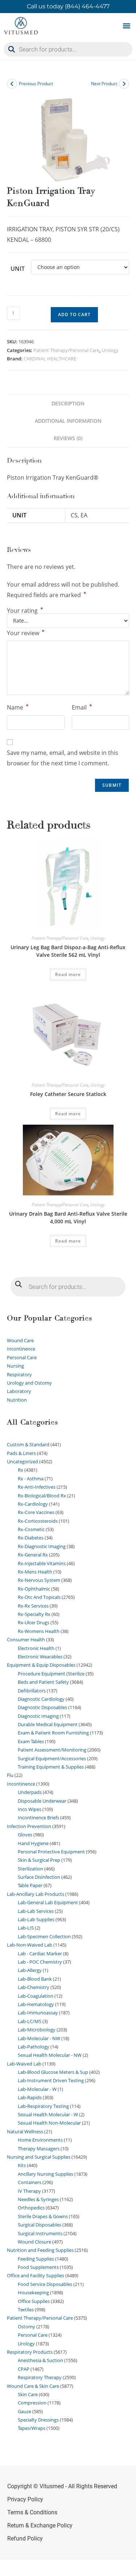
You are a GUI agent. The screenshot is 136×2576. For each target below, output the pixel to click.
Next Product (104, 84)
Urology (110, 350)
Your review (26, 633)
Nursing (15, 1366)
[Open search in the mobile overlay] (68, 49)
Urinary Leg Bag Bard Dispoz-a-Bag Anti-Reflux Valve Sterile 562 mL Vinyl (68, 951)
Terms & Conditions (32, 2512)
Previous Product (36, 84)
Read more (68, 974)
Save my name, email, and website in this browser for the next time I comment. (63, 758)
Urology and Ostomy (29, 1383)
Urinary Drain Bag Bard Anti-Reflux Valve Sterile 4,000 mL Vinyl (68, 1217)
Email (82, 707)
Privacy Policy (25, 2499)
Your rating (25, 611)
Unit (18, 269)
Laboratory (19, 1391)
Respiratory (19, 1374)
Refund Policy (25, 2538)
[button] (126, 26)
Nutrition (17, 1400)
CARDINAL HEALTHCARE (50, 359)
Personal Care (22, 1357)
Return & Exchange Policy (40, 2525)
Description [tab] (68, 403)
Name (18, 707)
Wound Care (20, 1340)
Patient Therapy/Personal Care (66, 350)
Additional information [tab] (68, 421)
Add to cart (74, 315)
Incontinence (21, 1349)
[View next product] (124, 84)
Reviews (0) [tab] (68, 438)
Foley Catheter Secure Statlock (68, 1094)
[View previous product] (12, 84)
